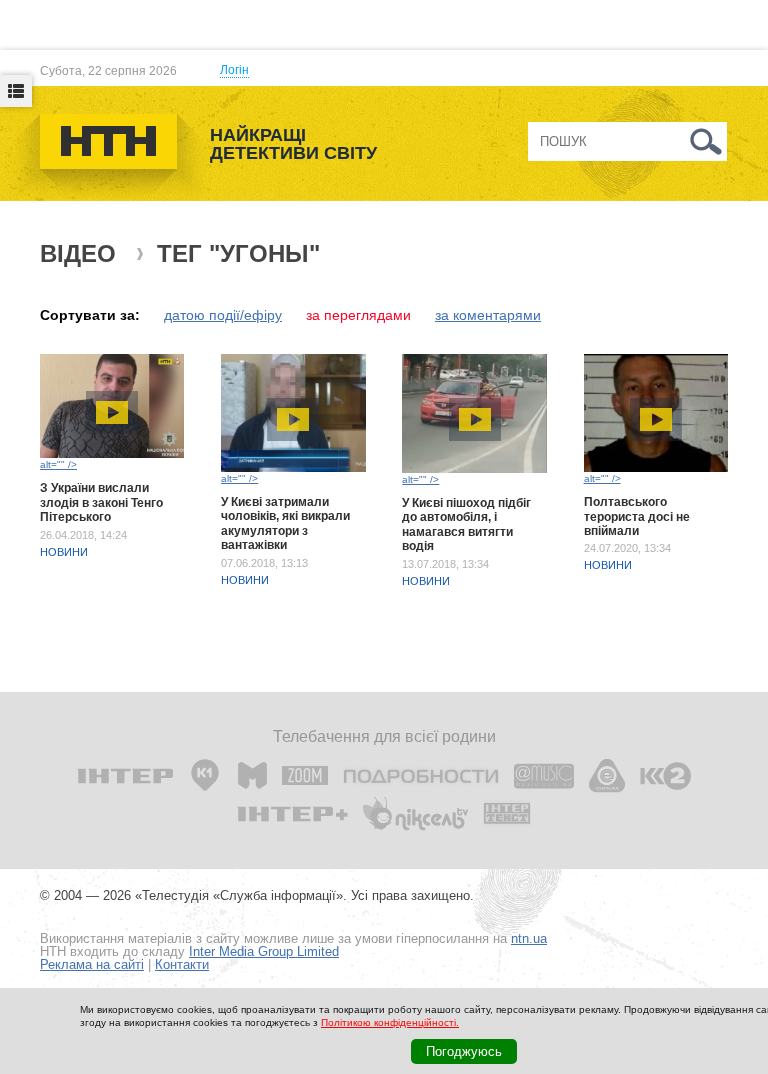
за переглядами (358, 315)
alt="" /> (58, 464)
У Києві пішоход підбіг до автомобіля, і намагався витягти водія (466, 524)
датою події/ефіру (223, 315)
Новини (64, 552)
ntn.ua (529, 938)
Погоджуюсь (464, 1051)
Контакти (182, 964)
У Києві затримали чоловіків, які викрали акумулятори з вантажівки (285, 523)
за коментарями (488, 315)
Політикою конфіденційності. (390, 1022)
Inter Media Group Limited (264, 951)
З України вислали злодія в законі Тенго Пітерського (101, 502)
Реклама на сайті (92, 964)
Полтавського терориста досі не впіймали (637, 516)
